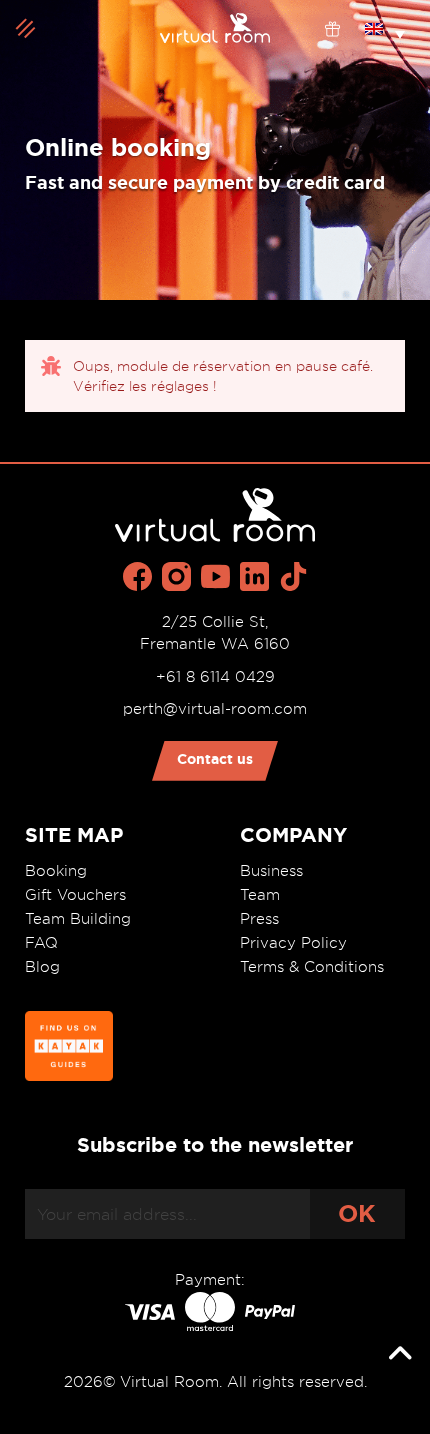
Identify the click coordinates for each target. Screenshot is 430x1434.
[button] (385, 28)
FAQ (41, 943)
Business (271, 871)
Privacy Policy (293, 943)
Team (260, 895)
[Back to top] (400, 1354)
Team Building (78, 919)
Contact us (215, 759)
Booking (56, 871)
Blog (42, 967)
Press (259, 919)
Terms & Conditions (312, 967)
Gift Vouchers (75, 895)
